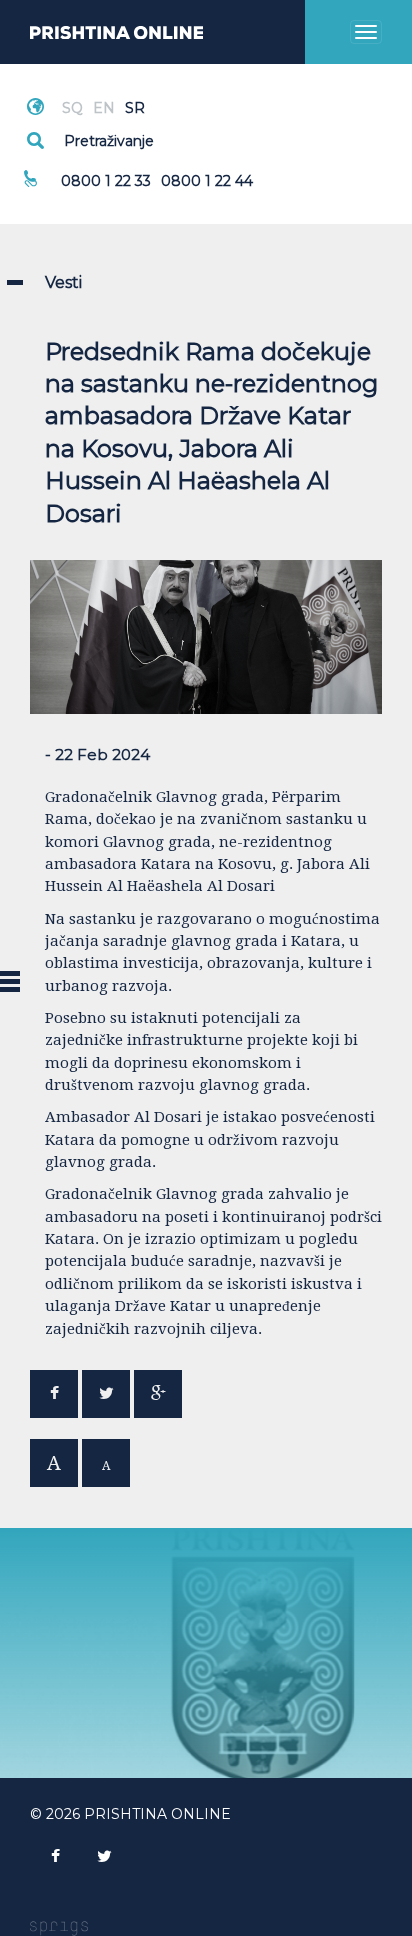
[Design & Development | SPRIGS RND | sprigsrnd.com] (59, 1927)
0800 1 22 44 (207, 181)
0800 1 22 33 (106, 181)
